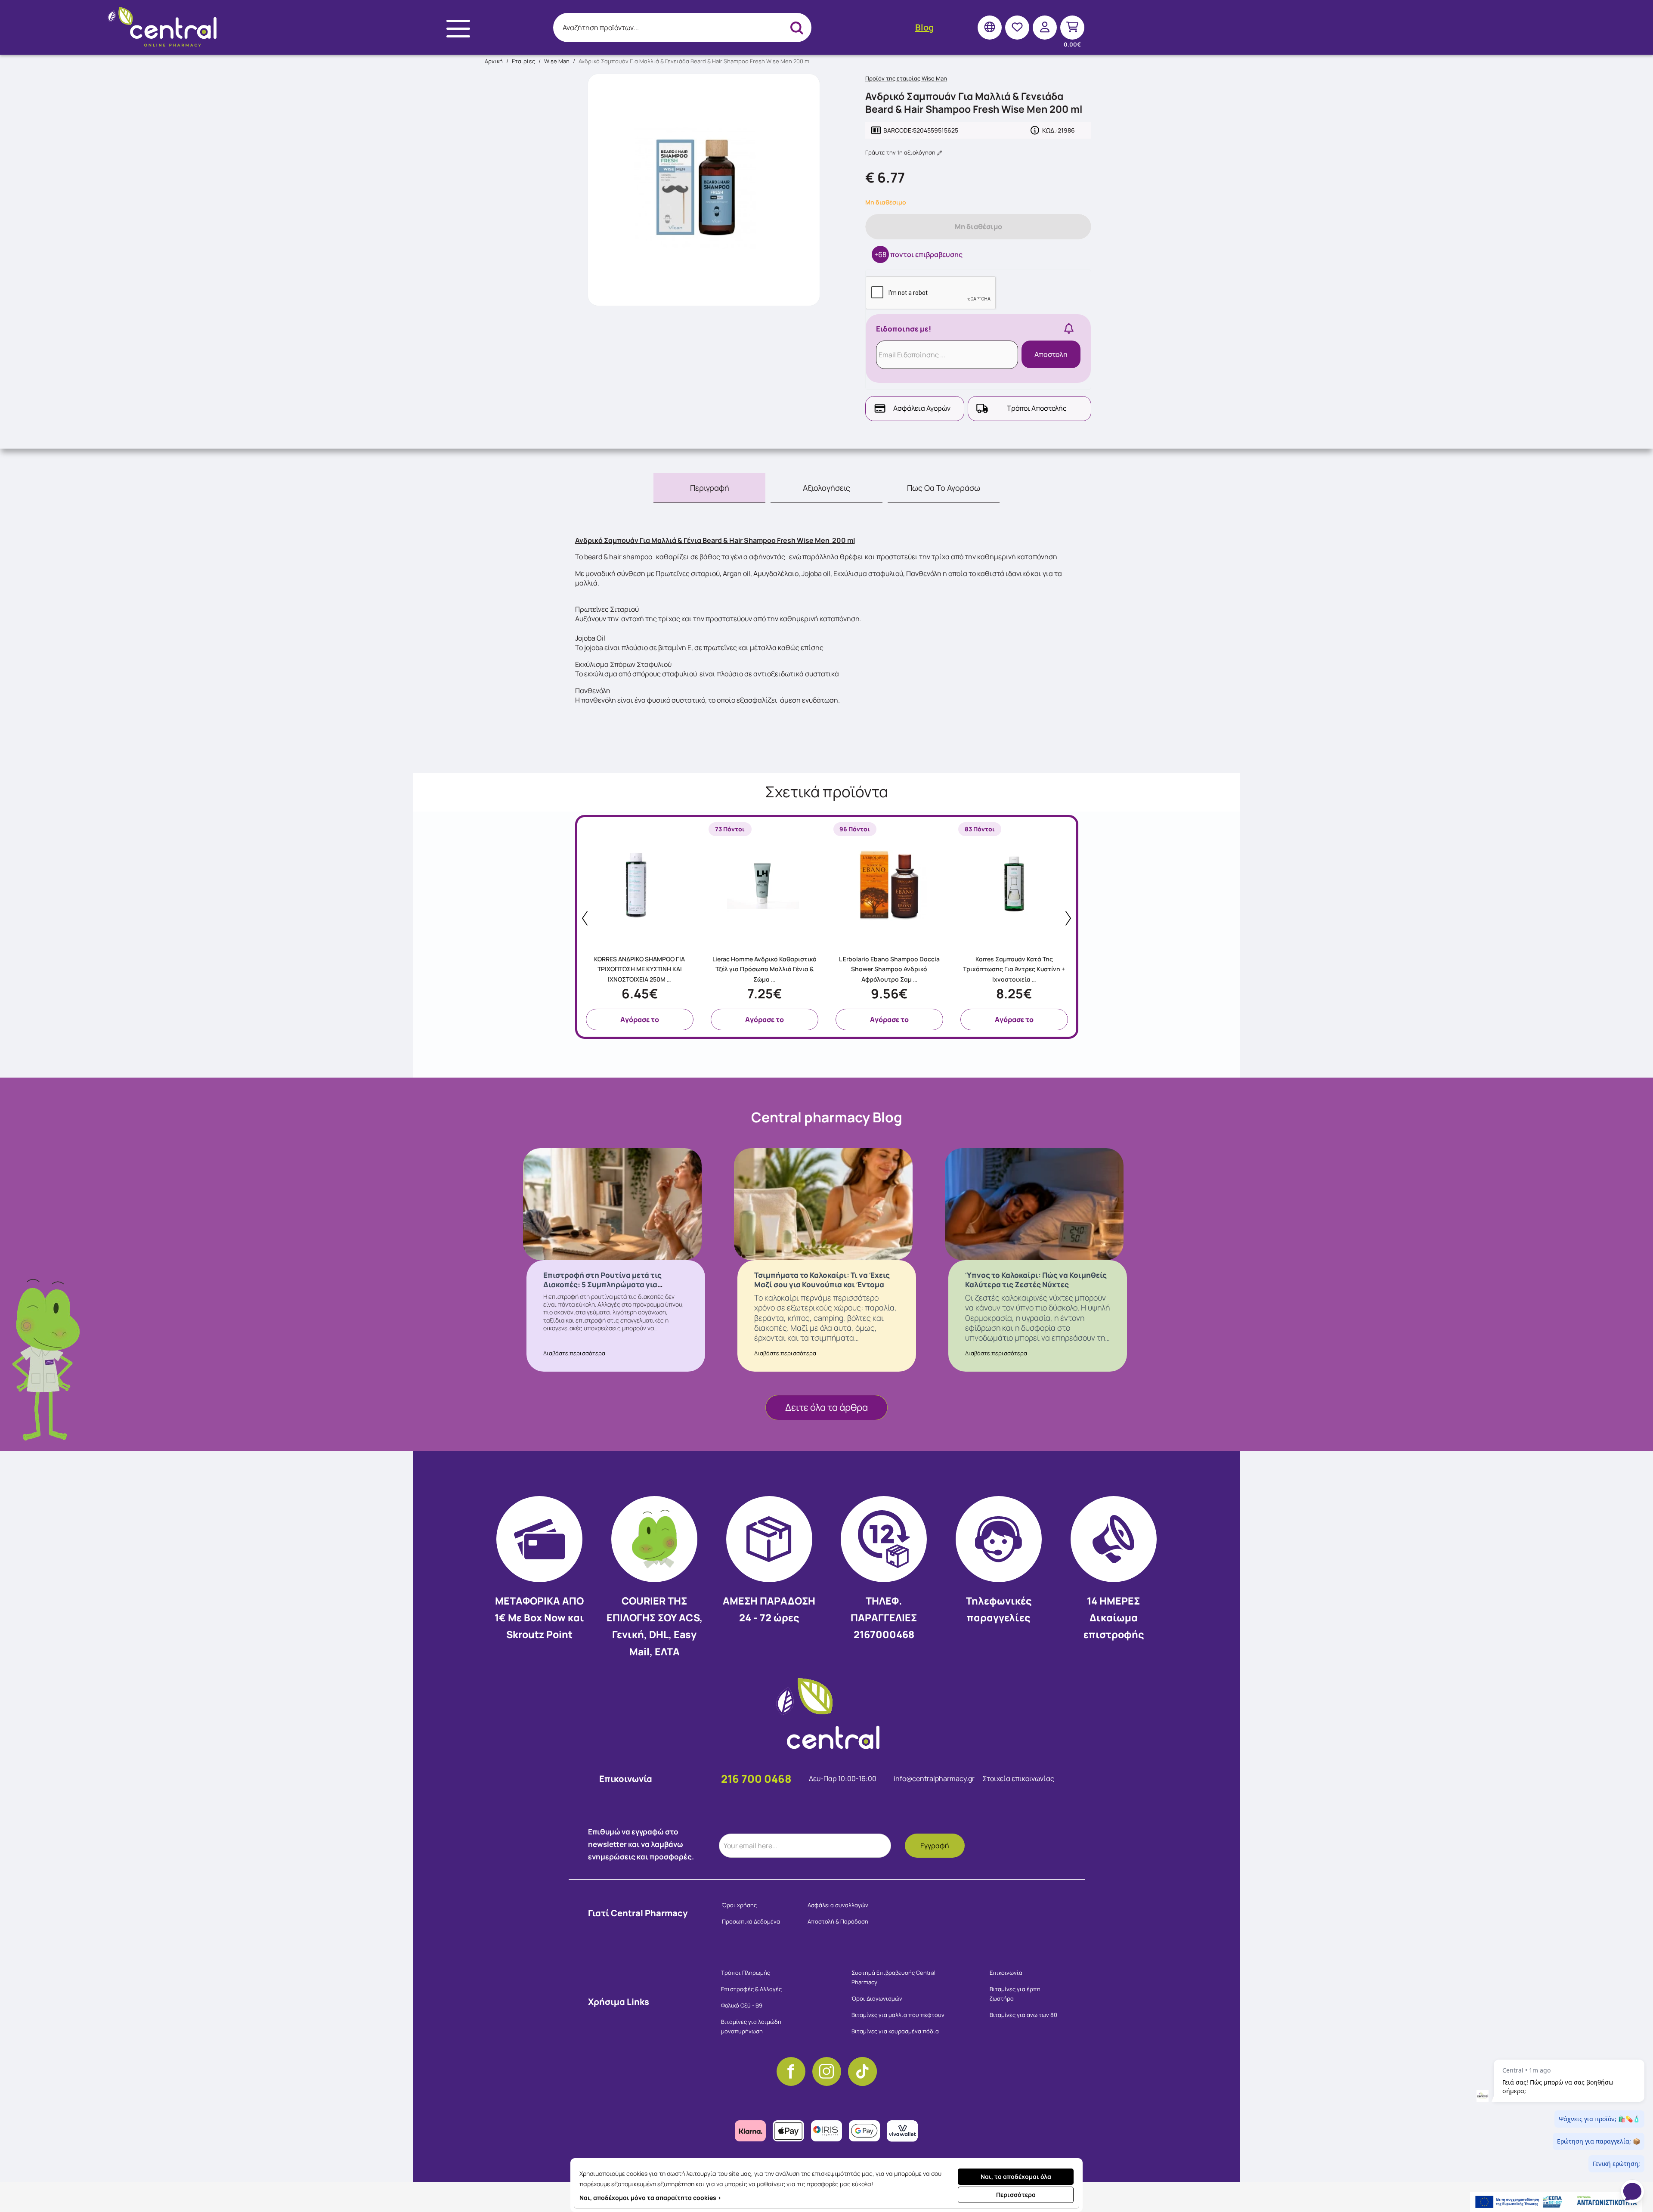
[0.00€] (1072, 27)
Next (1068, 918)
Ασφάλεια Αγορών (922, 408)
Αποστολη (1051, 354)
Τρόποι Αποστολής (1037, 408)
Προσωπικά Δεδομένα (751, 1921)
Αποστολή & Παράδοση (838, 1921)
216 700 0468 (756, 1779)
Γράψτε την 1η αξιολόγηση (901, 152)
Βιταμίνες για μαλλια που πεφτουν (898, 2015)
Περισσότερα (1016, 2195)
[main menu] (458, 29)
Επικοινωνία (1006, 1973)
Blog (924, 27)
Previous (585, 918)
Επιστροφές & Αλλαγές (751, 1989)
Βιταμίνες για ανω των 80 (1023, 2015)
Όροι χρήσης (739, 1905)
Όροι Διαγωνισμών (877, 1998)
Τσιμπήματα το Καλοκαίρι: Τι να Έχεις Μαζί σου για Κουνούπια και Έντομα (822, 1280)
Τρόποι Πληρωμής (746, 1973)
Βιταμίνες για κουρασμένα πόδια (895, 2031)
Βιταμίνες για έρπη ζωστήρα (1015, 1994)
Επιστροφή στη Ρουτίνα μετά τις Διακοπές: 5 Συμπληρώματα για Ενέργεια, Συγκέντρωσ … (602, 1284)
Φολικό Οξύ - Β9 (742, 2005)
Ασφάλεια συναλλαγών (838, 1905)
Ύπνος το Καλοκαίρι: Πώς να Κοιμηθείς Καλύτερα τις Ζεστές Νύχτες (1036, 1280)
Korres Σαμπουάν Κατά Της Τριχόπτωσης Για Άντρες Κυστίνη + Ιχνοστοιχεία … (1014, 969)
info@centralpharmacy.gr (935, 1778)
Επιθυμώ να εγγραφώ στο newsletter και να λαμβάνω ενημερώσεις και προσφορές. (641, 1844)
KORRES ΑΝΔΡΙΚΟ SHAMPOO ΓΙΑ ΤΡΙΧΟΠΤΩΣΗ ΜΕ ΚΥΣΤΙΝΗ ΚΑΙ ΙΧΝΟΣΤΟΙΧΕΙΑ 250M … (639, 969)
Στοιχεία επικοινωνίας (1018, 1778)
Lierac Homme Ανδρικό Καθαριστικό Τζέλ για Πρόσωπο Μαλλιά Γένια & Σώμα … (765, 969)
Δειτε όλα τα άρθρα (826, 1407)
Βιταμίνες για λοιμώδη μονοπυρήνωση (751, 2026)
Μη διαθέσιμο (978, 226)
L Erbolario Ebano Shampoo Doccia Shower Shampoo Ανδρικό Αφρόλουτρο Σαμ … (889, 969)
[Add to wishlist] (692, 941)
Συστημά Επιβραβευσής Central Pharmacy (893, 1977)
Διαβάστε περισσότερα (574, 1353)
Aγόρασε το (640, 1019)
